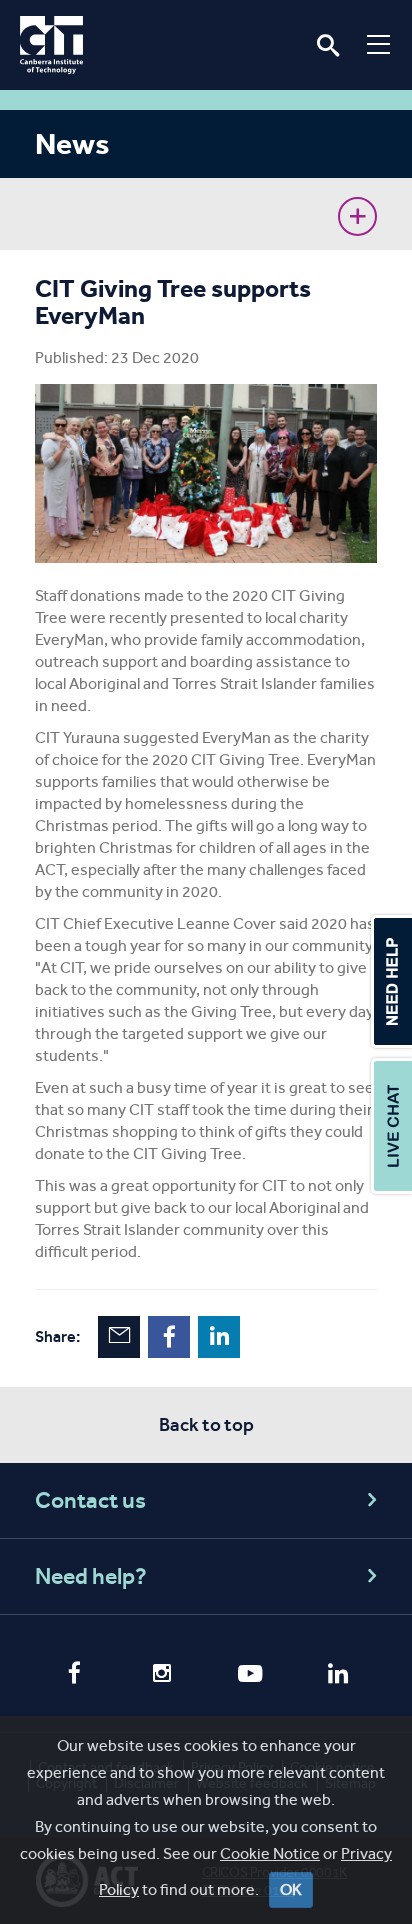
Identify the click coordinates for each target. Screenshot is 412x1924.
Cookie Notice (270, 1853)
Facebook (169, 1337)
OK (291, 1889)
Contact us (90, 1500)
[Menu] (378, 44)
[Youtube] (250, 1676)
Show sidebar (357, 216)
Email (119, 1337)
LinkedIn (219, 1337)
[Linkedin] (338, 1676)
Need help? (91, 1576)
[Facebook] (74, 1675)
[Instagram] (162, 1676)
